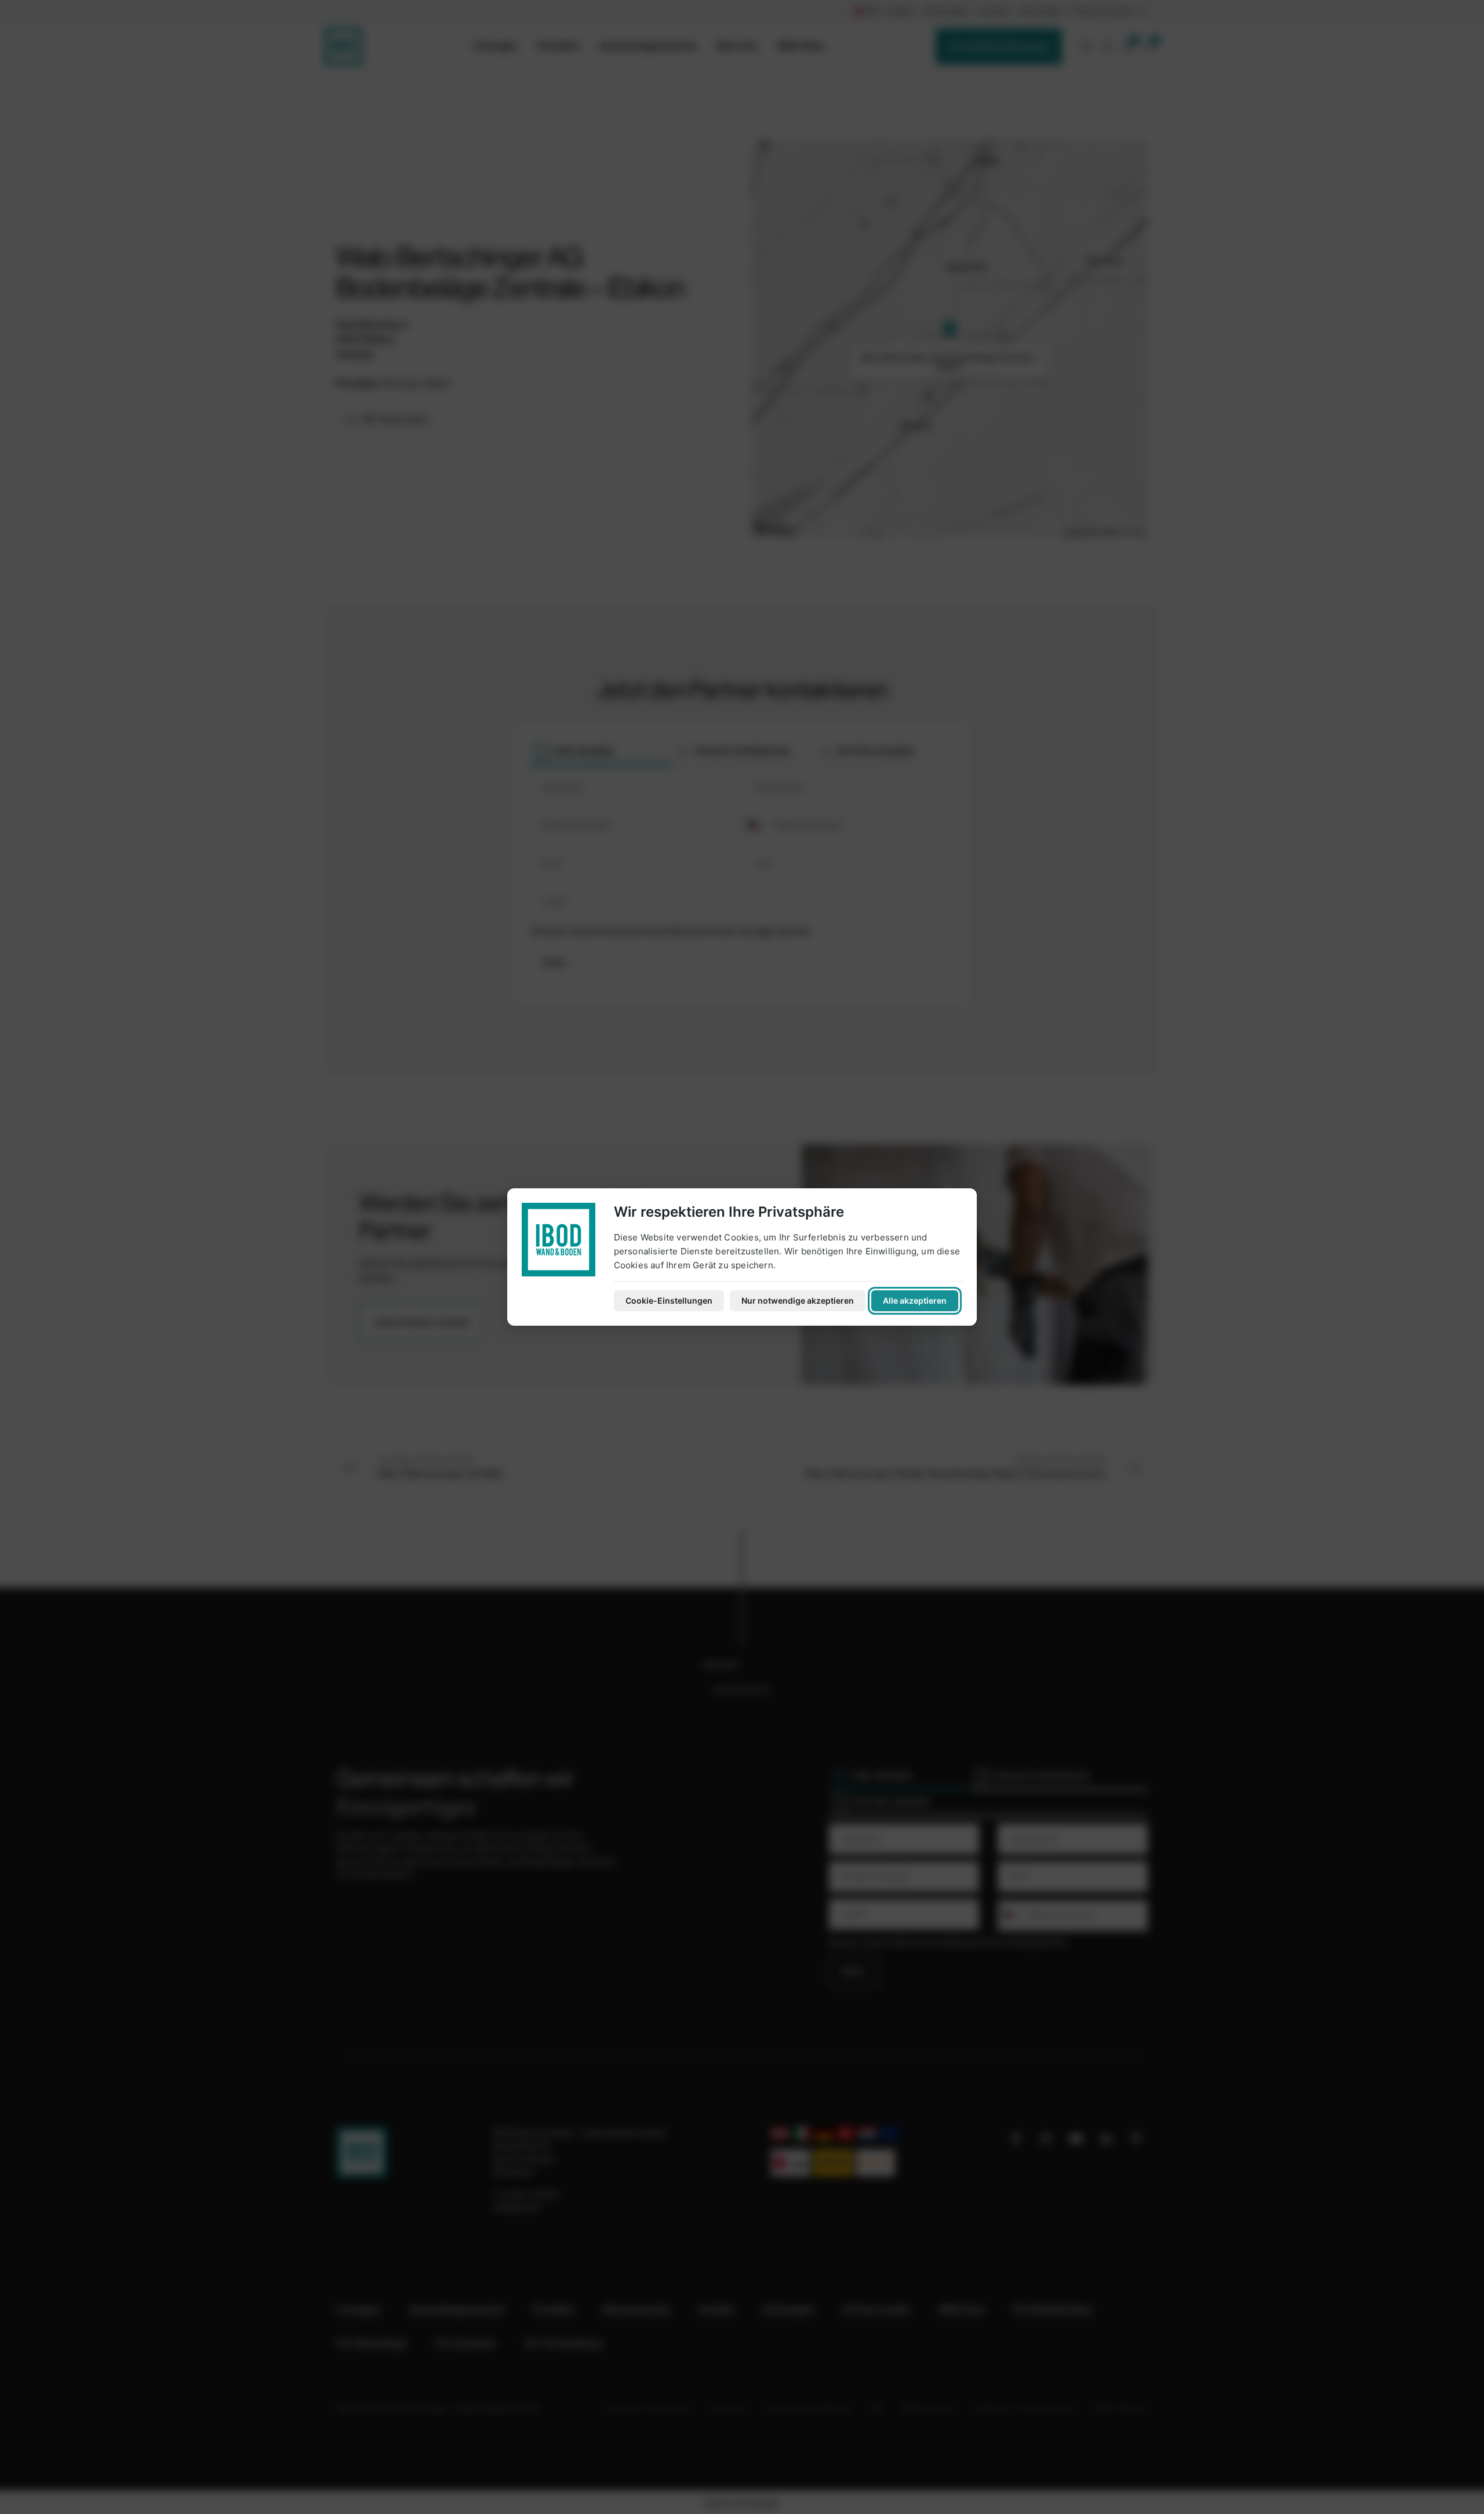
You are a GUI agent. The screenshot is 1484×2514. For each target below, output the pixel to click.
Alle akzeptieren (915, 1300)
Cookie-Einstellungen (669, 1300)
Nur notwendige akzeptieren (798, 1300)
